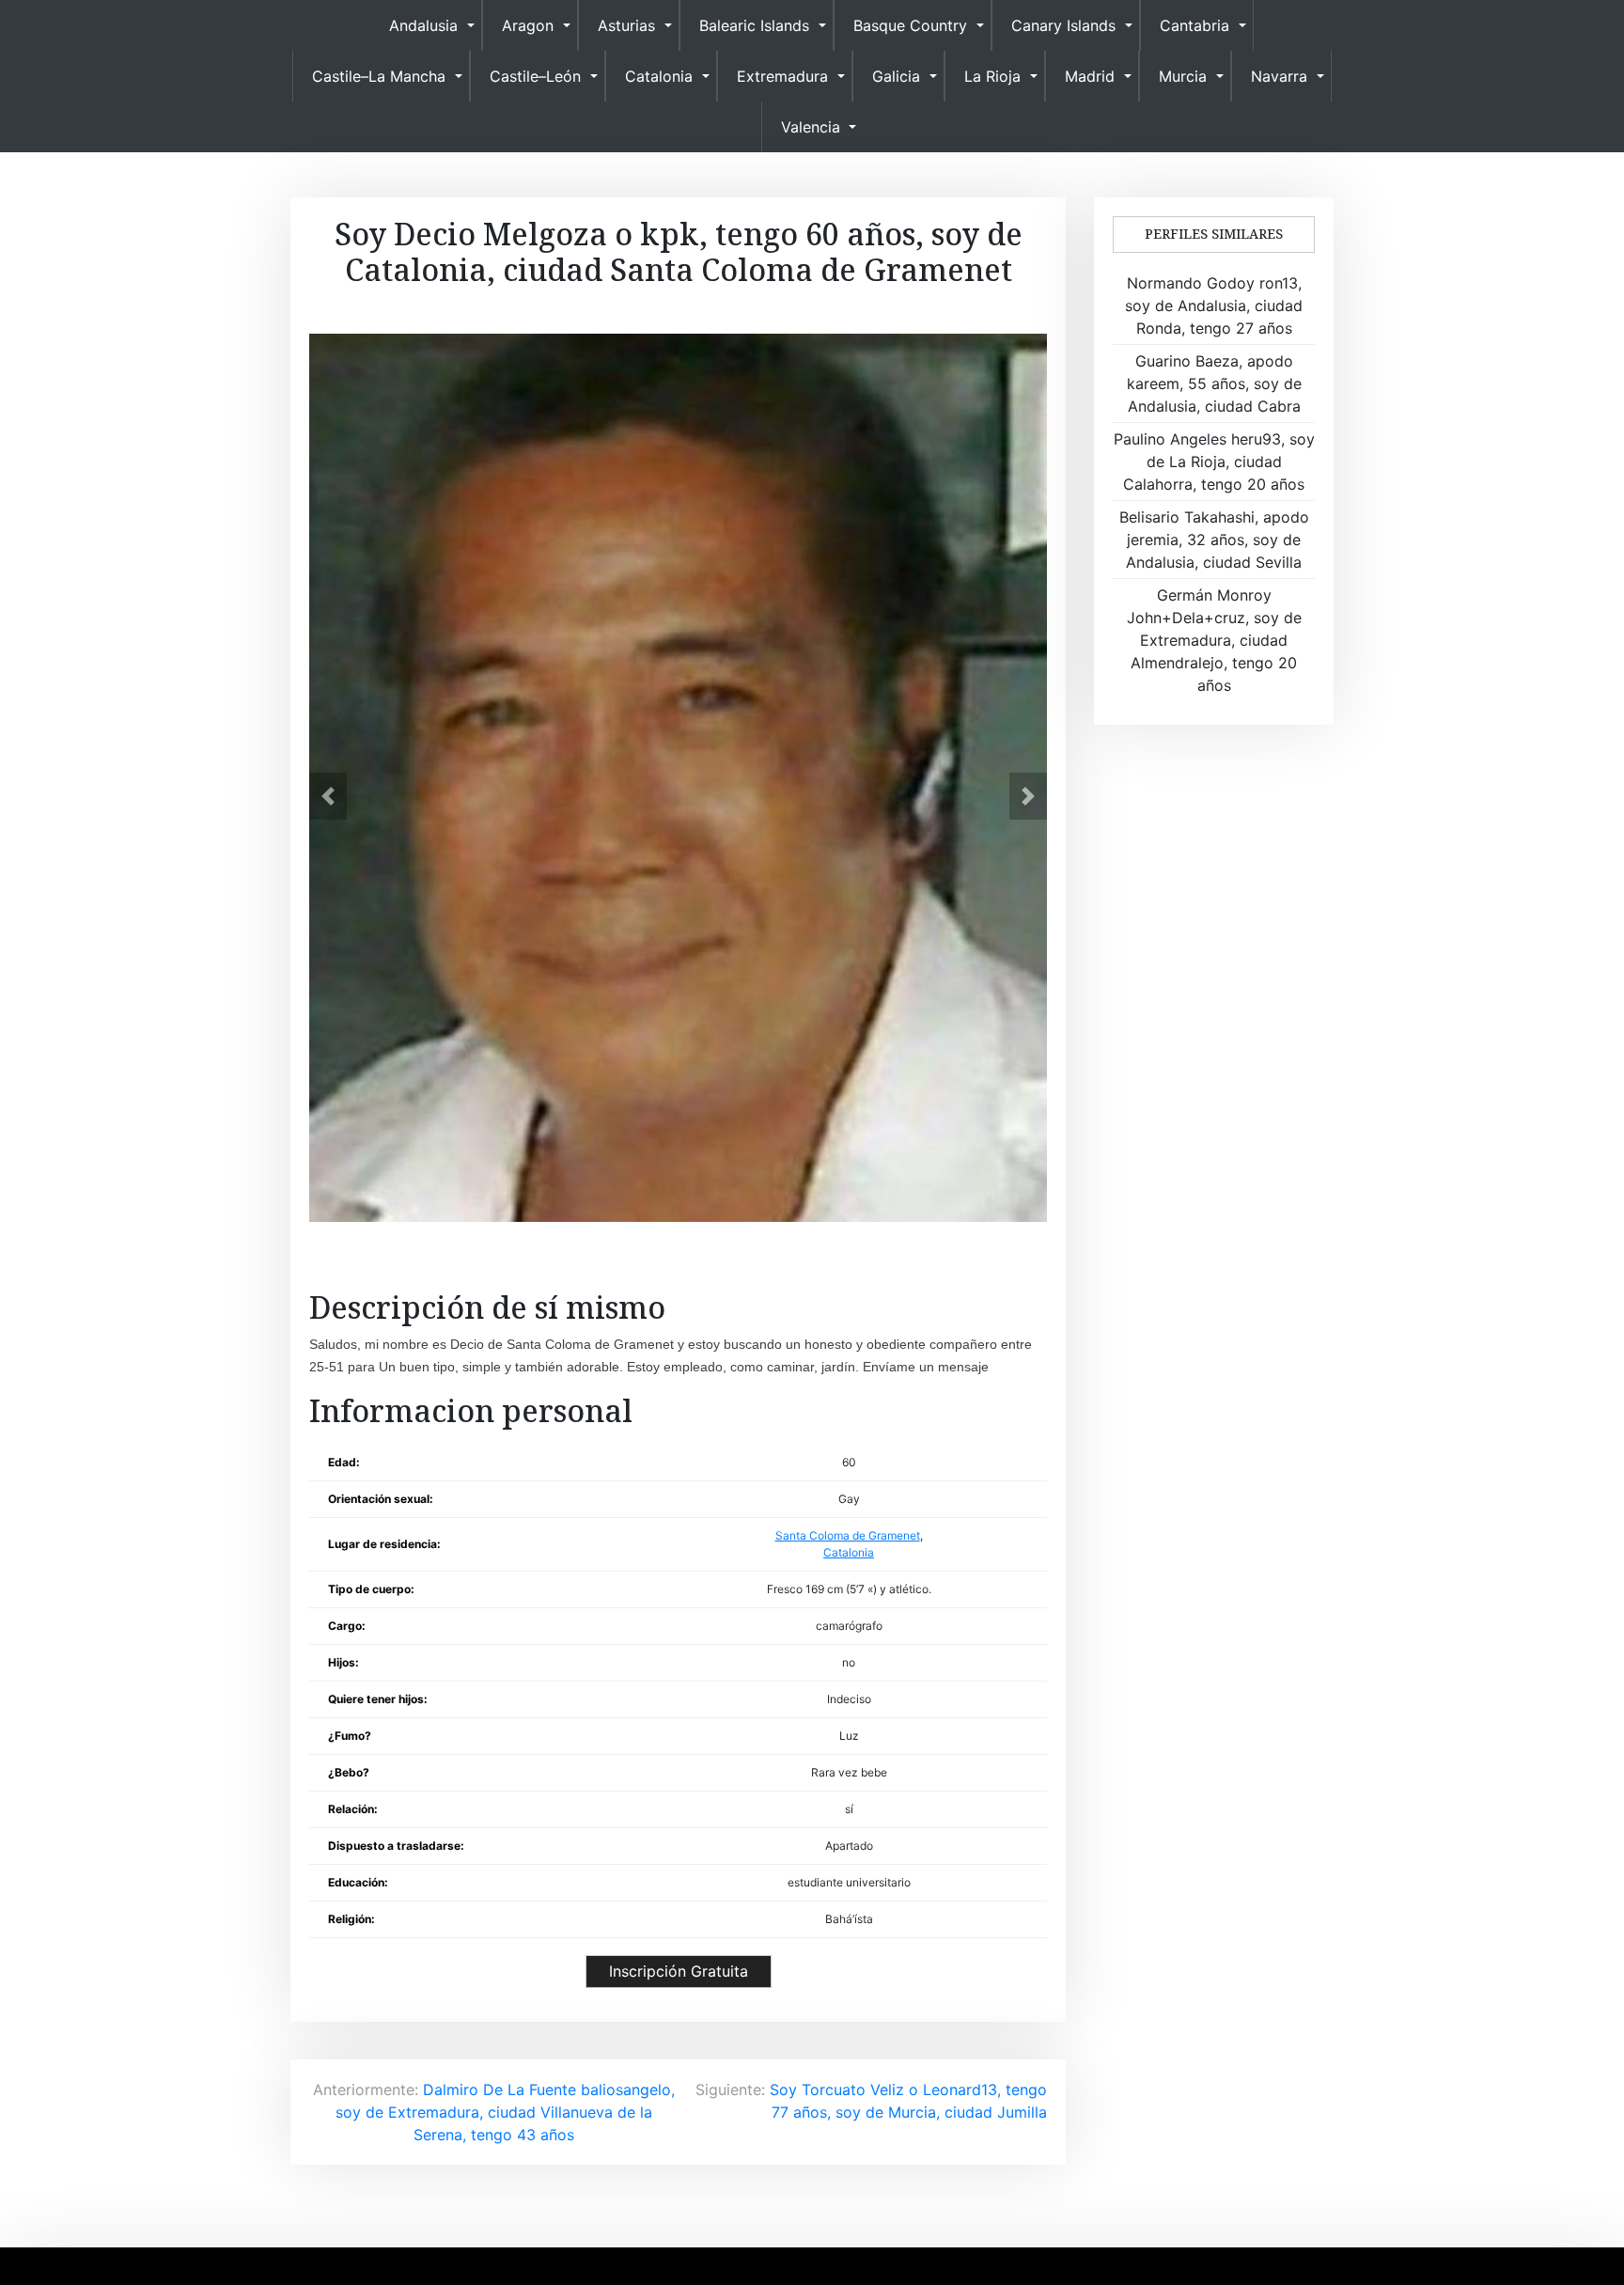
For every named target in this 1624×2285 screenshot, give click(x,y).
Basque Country (910, 25)
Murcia (1183, 76)
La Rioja (992, 76)
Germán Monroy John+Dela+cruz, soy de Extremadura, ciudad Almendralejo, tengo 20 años (1214, 640)
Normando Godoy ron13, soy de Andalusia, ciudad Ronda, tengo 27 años (1214, 305)
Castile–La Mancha (379, 76)
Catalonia (659, 76)
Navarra (1279, 76)
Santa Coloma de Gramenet (848, 1535)
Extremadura (782, 76)
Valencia (811, 127)
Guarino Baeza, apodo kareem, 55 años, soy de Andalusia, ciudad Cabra (1214, 383)
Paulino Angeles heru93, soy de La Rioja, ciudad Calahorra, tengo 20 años (1214, 462)
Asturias (626, 25)
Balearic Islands (754, 25)
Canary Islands (1063, 25)
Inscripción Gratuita (679, 1971)
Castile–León (535, 76)
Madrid (1090, 76)
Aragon (528, 25)
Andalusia (423, 25)
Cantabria (1195, 25)
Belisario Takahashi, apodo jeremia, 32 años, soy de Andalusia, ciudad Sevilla (1214, 540)
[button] (328, 796)
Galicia (896, 76)
